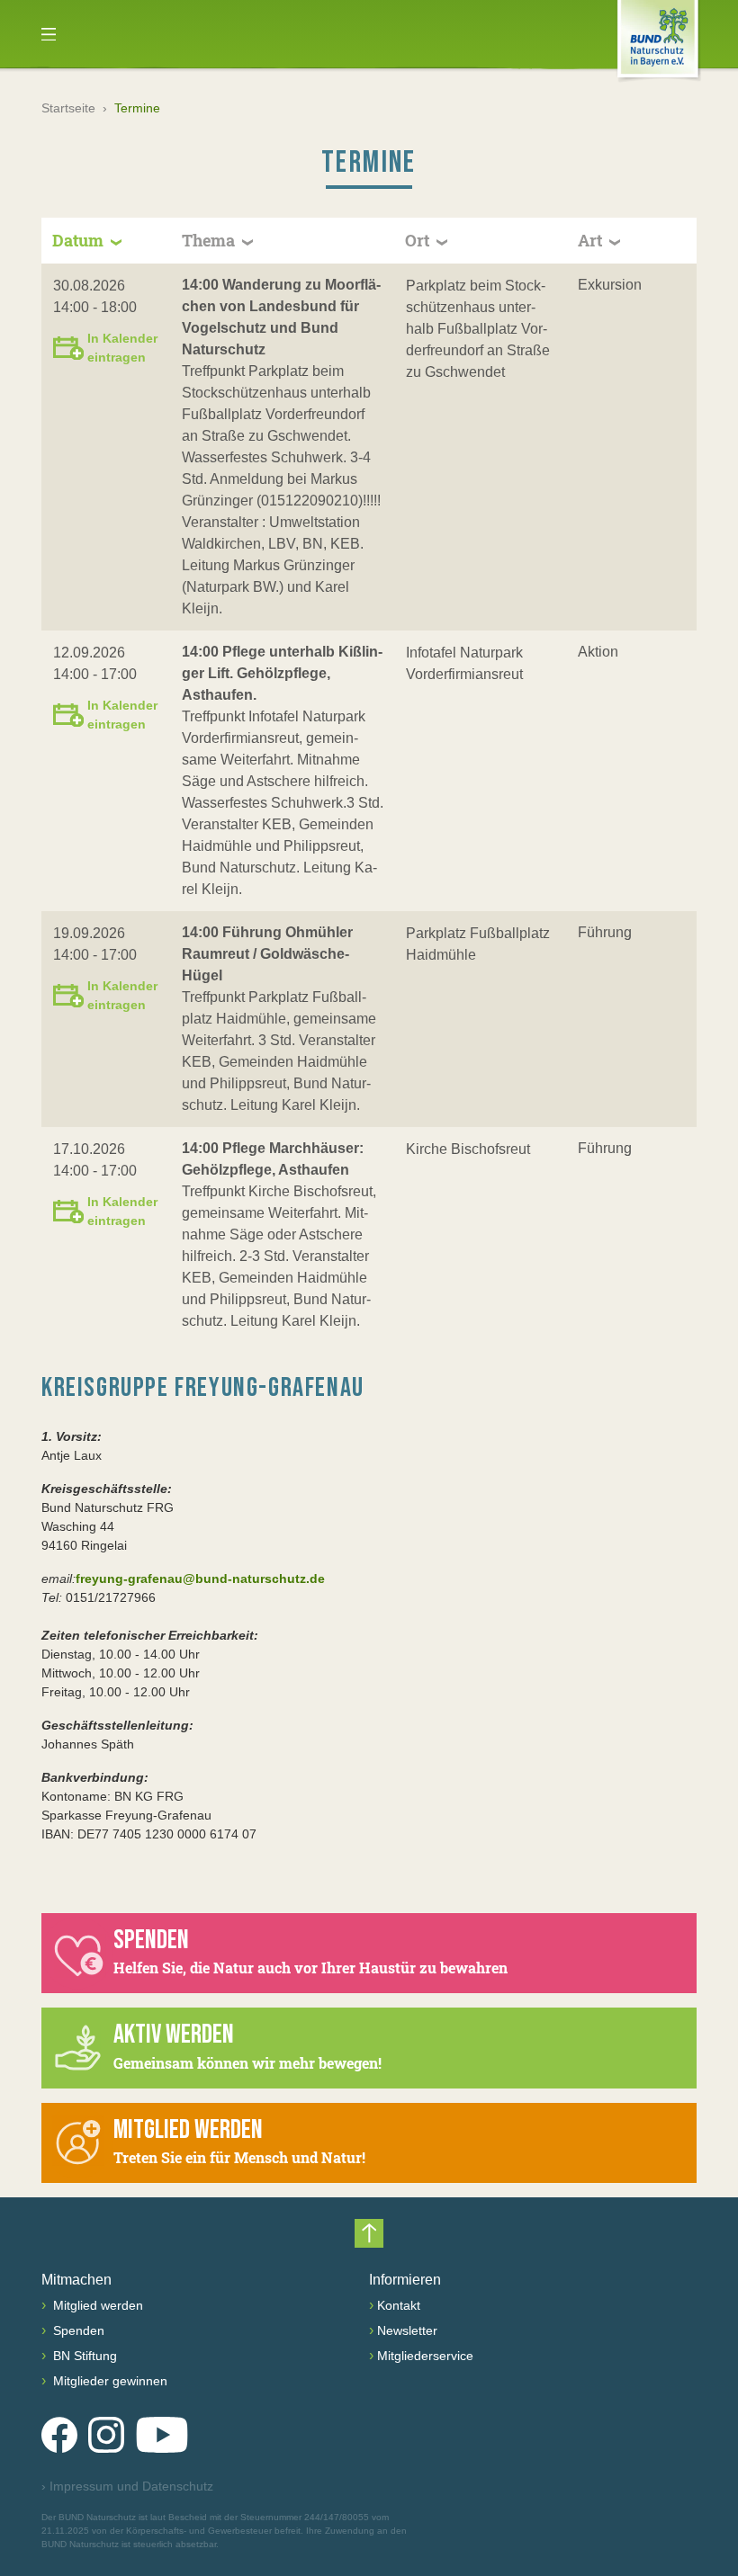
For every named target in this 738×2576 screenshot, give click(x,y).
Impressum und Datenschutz (127, 2486)
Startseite (68, 108)
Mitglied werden (96, 2305)
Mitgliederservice (425, 2356)
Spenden (77, 2330)
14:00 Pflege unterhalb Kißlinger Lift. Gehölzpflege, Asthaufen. (282, 673)
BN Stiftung (83, 2356)
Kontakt (399, 2305)
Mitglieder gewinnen (108, 2381)
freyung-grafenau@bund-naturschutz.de (200, 1579)
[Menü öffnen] (49, 34)
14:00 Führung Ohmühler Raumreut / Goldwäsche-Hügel (267, 954)
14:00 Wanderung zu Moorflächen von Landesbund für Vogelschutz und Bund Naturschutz (281, 317)
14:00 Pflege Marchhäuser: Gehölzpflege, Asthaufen (273, 1159)
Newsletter (407, 2330)
